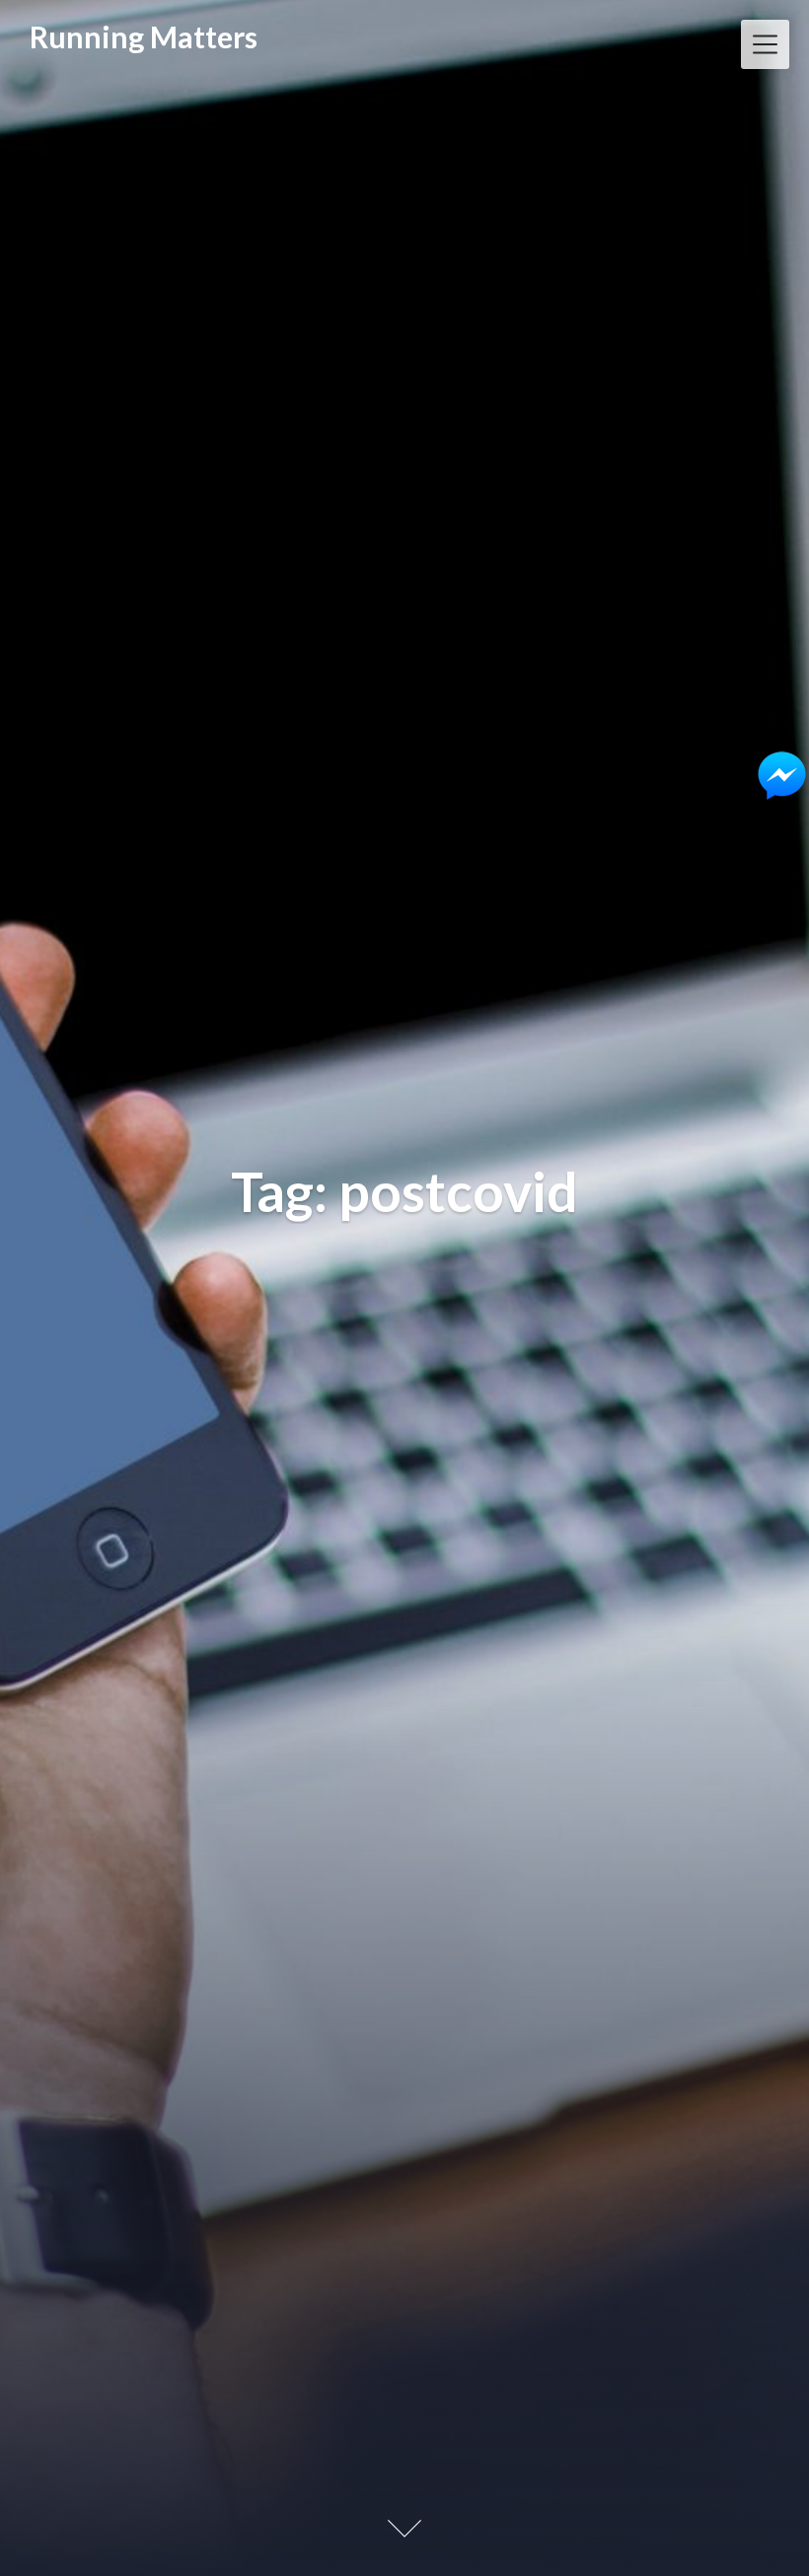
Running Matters (144, 36)
